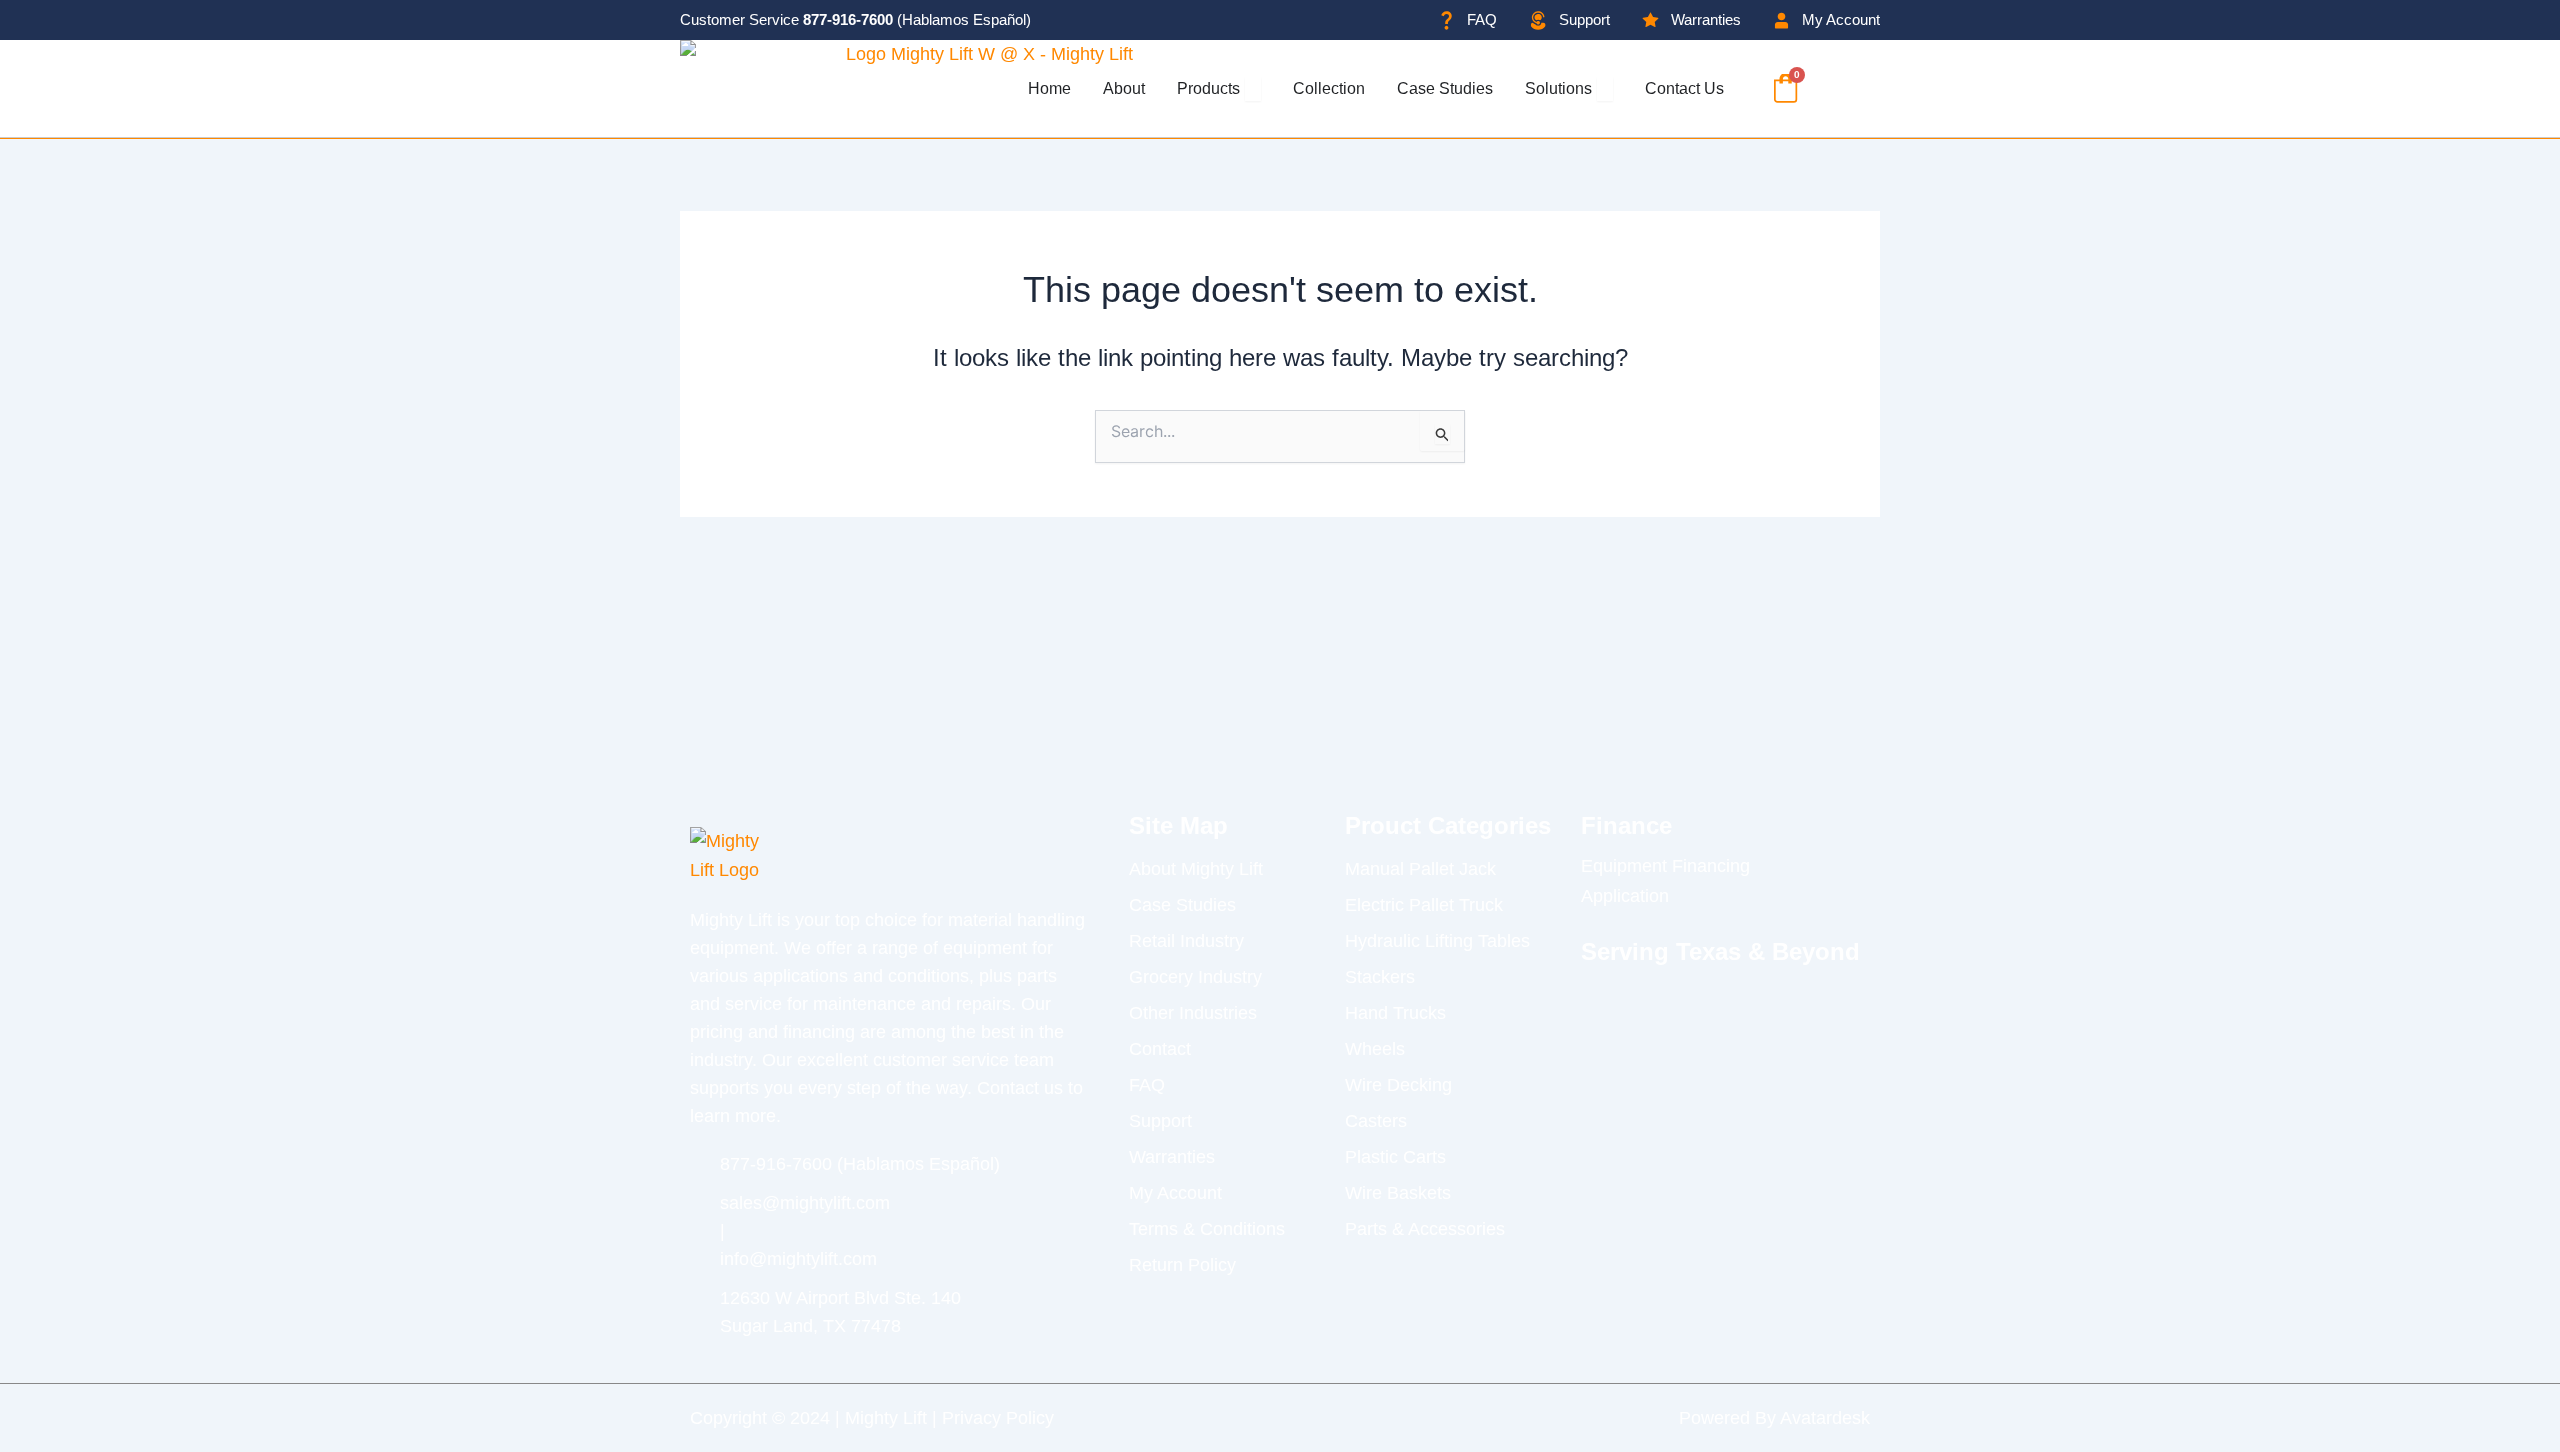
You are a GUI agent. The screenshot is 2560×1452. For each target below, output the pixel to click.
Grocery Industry (1195, 977)
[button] (1838, 88)
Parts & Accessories (1425, 1229)
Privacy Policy (998, 1418)
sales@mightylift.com (805, 1203)
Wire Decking (1398, 1085)
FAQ (1147, 1085)
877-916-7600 (848, 19)
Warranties (1172, 1157)
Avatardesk (1825, 1418)
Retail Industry (1186, 941)
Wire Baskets (1398, 1193)
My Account (1175, 1193)
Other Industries (1193, 1013)
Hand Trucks (1395, 1013)
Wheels (1375, 1049)
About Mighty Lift (1196, 869)
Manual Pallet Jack (1420, 869)
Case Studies (1182, 905)
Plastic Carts (1395, 1157)
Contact (1160, 1049)
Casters (1376, 1121)
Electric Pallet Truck (1424, 905)
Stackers (1380, 977)
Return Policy (1182, 1265)
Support (1160, 1121)
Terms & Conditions (1207, 1229)
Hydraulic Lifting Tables (1437, 941)
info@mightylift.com (798, 1259)
